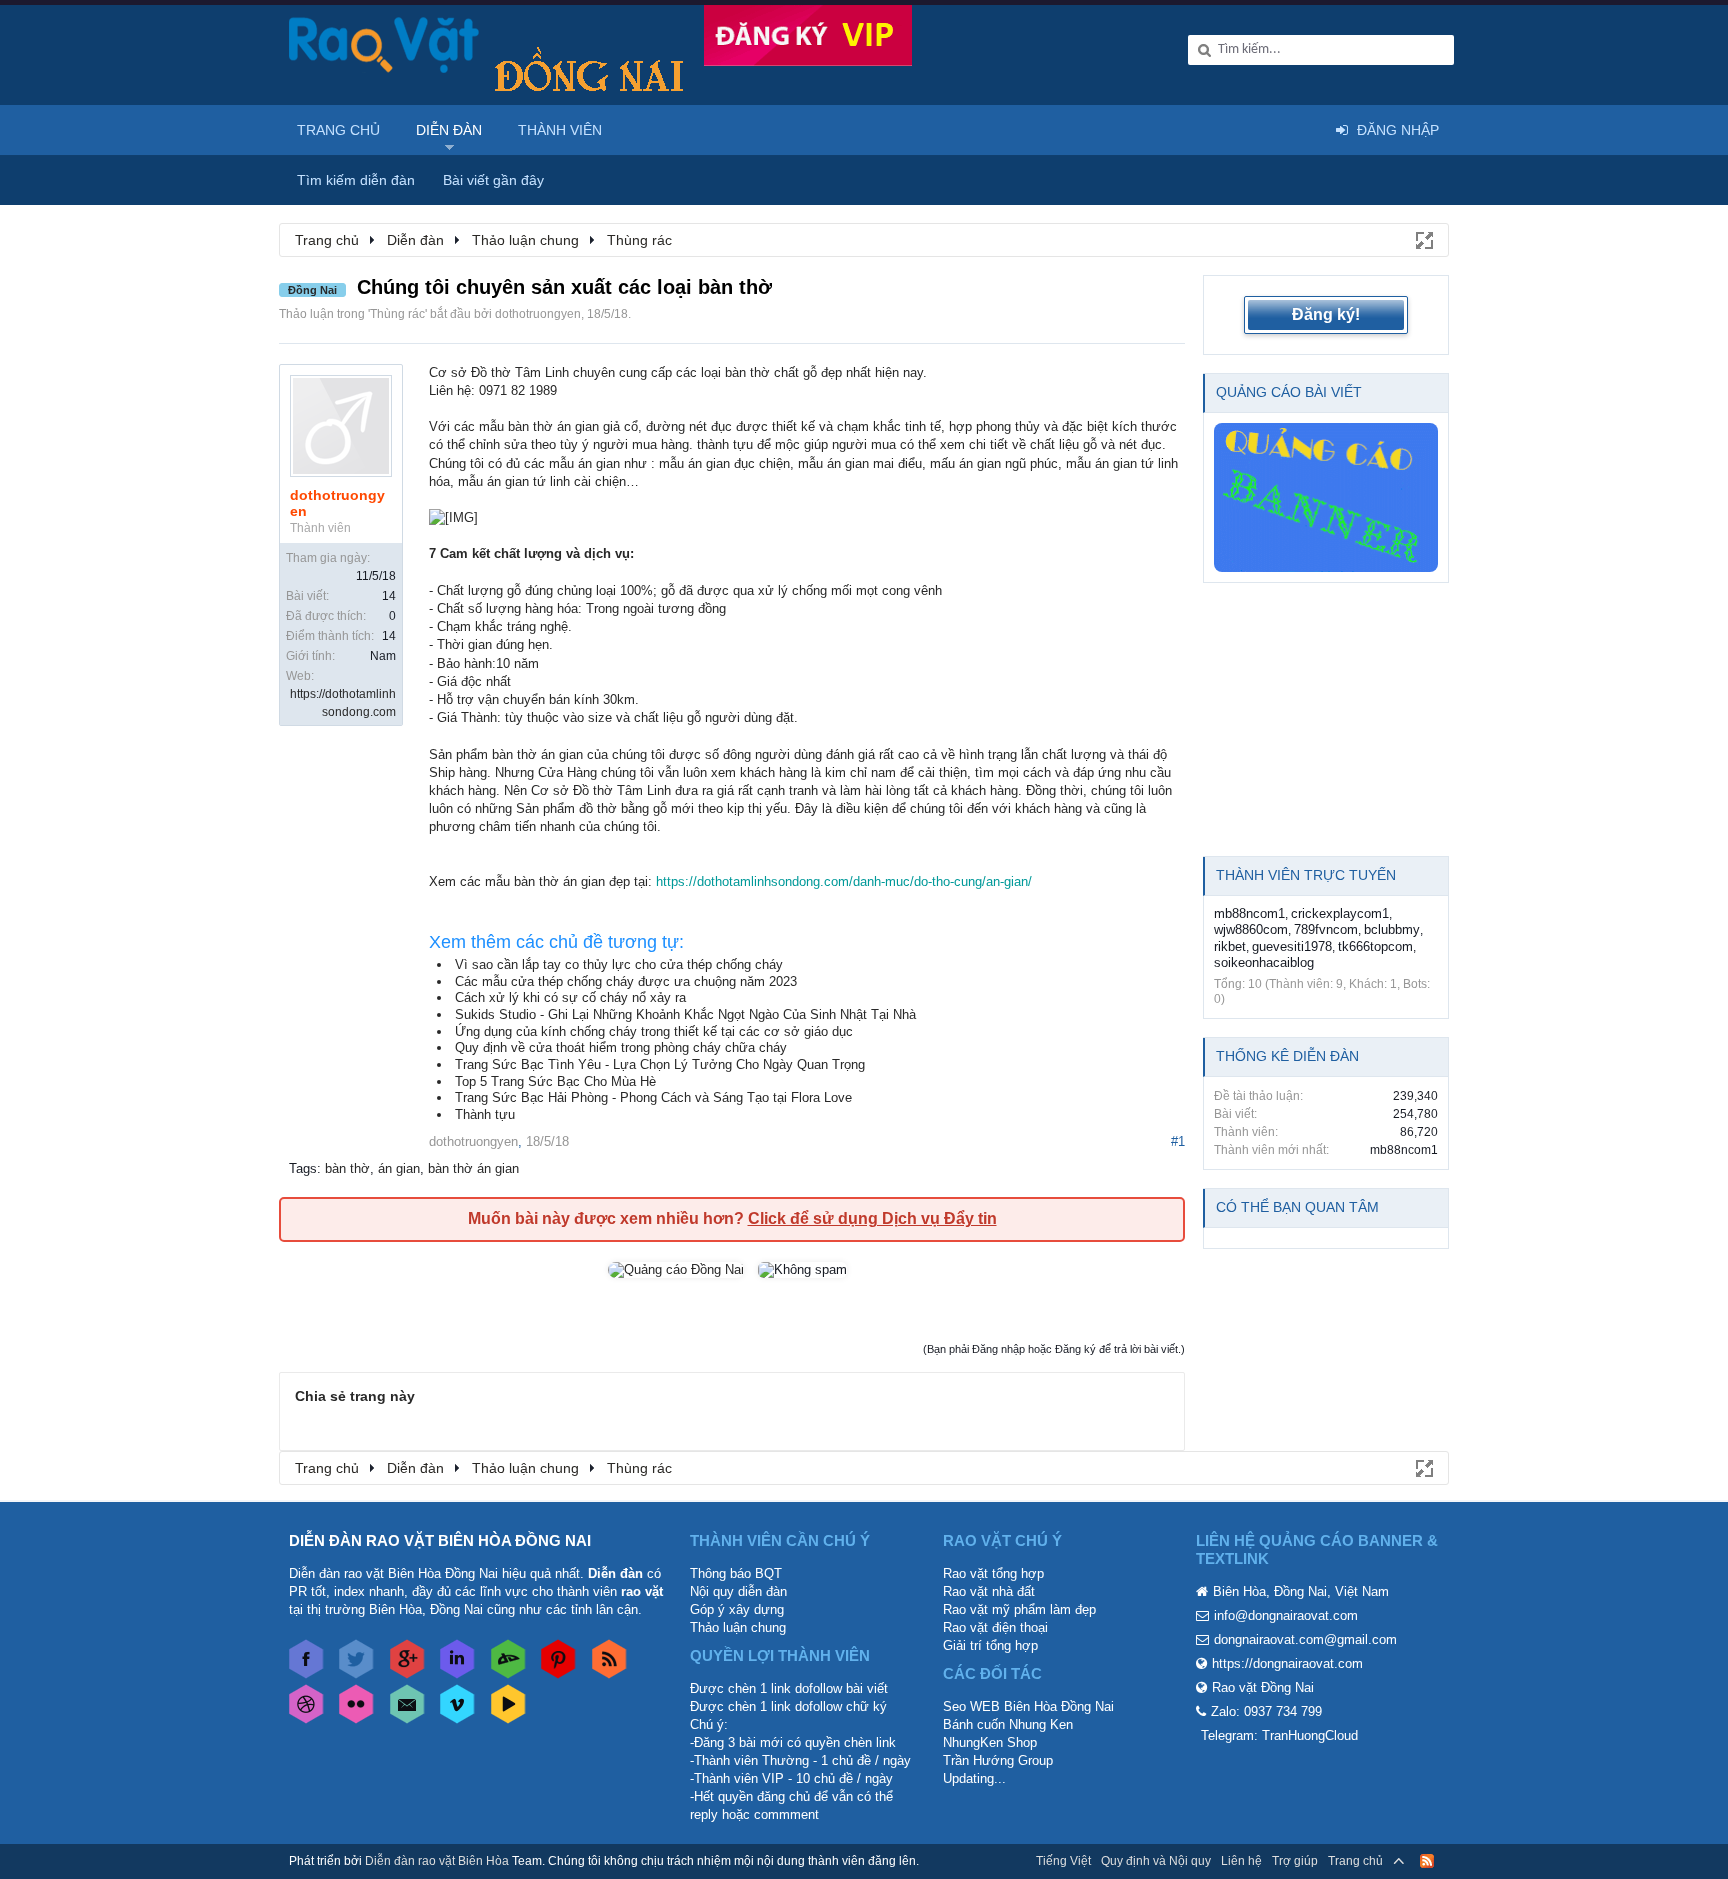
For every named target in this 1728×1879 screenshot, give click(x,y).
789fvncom (1326, 929)
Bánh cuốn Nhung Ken (1008, 1724)
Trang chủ (338, 130)
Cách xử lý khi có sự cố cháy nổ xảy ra (570, 997)
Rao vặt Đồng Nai (1263, 1687)
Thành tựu (485, 1114)
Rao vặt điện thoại (995, 1627)
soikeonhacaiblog (1264, 962)
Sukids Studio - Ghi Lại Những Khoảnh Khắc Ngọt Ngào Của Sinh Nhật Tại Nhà (685, 1014)
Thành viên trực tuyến (1306, 875)
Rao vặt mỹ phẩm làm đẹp (1019, 1609)
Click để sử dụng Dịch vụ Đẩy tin (872, 1218)
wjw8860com (1251, 929)
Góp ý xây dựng (737, 1609)
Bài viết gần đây (493, 180)
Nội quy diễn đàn (738, 1591)
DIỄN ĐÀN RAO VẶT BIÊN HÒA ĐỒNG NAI (440, 1540)
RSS (1427, 1861)
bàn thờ (347, 1168)
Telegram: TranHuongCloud (1279, 1735)
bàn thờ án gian (473, 1168)
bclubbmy (1392, 929)
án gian (399, 1168)
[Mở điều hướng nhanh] (1423, 239)
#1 (1178, 1141)
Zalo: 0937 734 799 (1266, 1711)
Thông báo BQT (736, 1573)
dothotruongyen (538, 314)
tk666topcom (1375, 946)
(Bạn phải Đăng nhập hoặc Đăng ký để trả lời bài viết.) (1054, 1349)
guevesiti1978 (1292, 946)
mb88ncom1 (1249, 913)
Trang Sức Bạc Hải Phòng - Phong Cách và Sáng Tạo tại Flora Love (653, 1097)
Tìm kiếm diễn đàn (356, 180)
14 (389, 596)
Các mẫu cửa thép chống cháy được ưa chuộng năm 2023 (626, 981)
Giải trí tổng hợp (990, 1645)
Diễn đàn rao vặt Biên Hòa (437, 1861)
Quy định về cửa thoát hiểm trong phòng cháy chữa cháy (621, 1047)
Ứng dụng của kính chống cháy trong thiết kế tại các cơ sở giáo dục (654, 1031)
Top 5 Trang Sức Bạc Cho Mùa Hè (555, 1081)
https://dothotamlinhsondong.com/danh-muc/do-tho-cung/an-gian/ (844, 881)
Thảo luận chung (738, 1627)
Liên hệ (1241, 1861)
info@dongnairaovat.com (1286, 1615)
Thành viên (560, 130)
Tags (303, 1168)
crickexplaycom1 (1340, 913)
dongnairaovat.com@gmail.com (1305, 1639)
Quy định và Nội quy (1156, 1861)
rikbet (1230, 946)
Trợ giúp (1295, 1861)
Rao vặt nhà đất (989, 1591)
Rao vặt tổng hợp (993, 1573)
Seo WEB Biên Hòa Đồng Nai (1028, 1706)
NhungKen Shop (990, 1742)
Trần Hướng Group (998, 1760)
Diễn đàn (449, 130)
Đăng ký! (1326, 314)
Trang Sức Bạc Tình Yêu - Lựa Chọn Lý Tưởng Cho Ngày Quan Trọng (660, 1064)
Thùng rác (397, 314)
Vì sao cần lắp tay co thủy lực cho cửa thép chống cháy (619, 964)
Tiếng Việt (1063, 1861)
